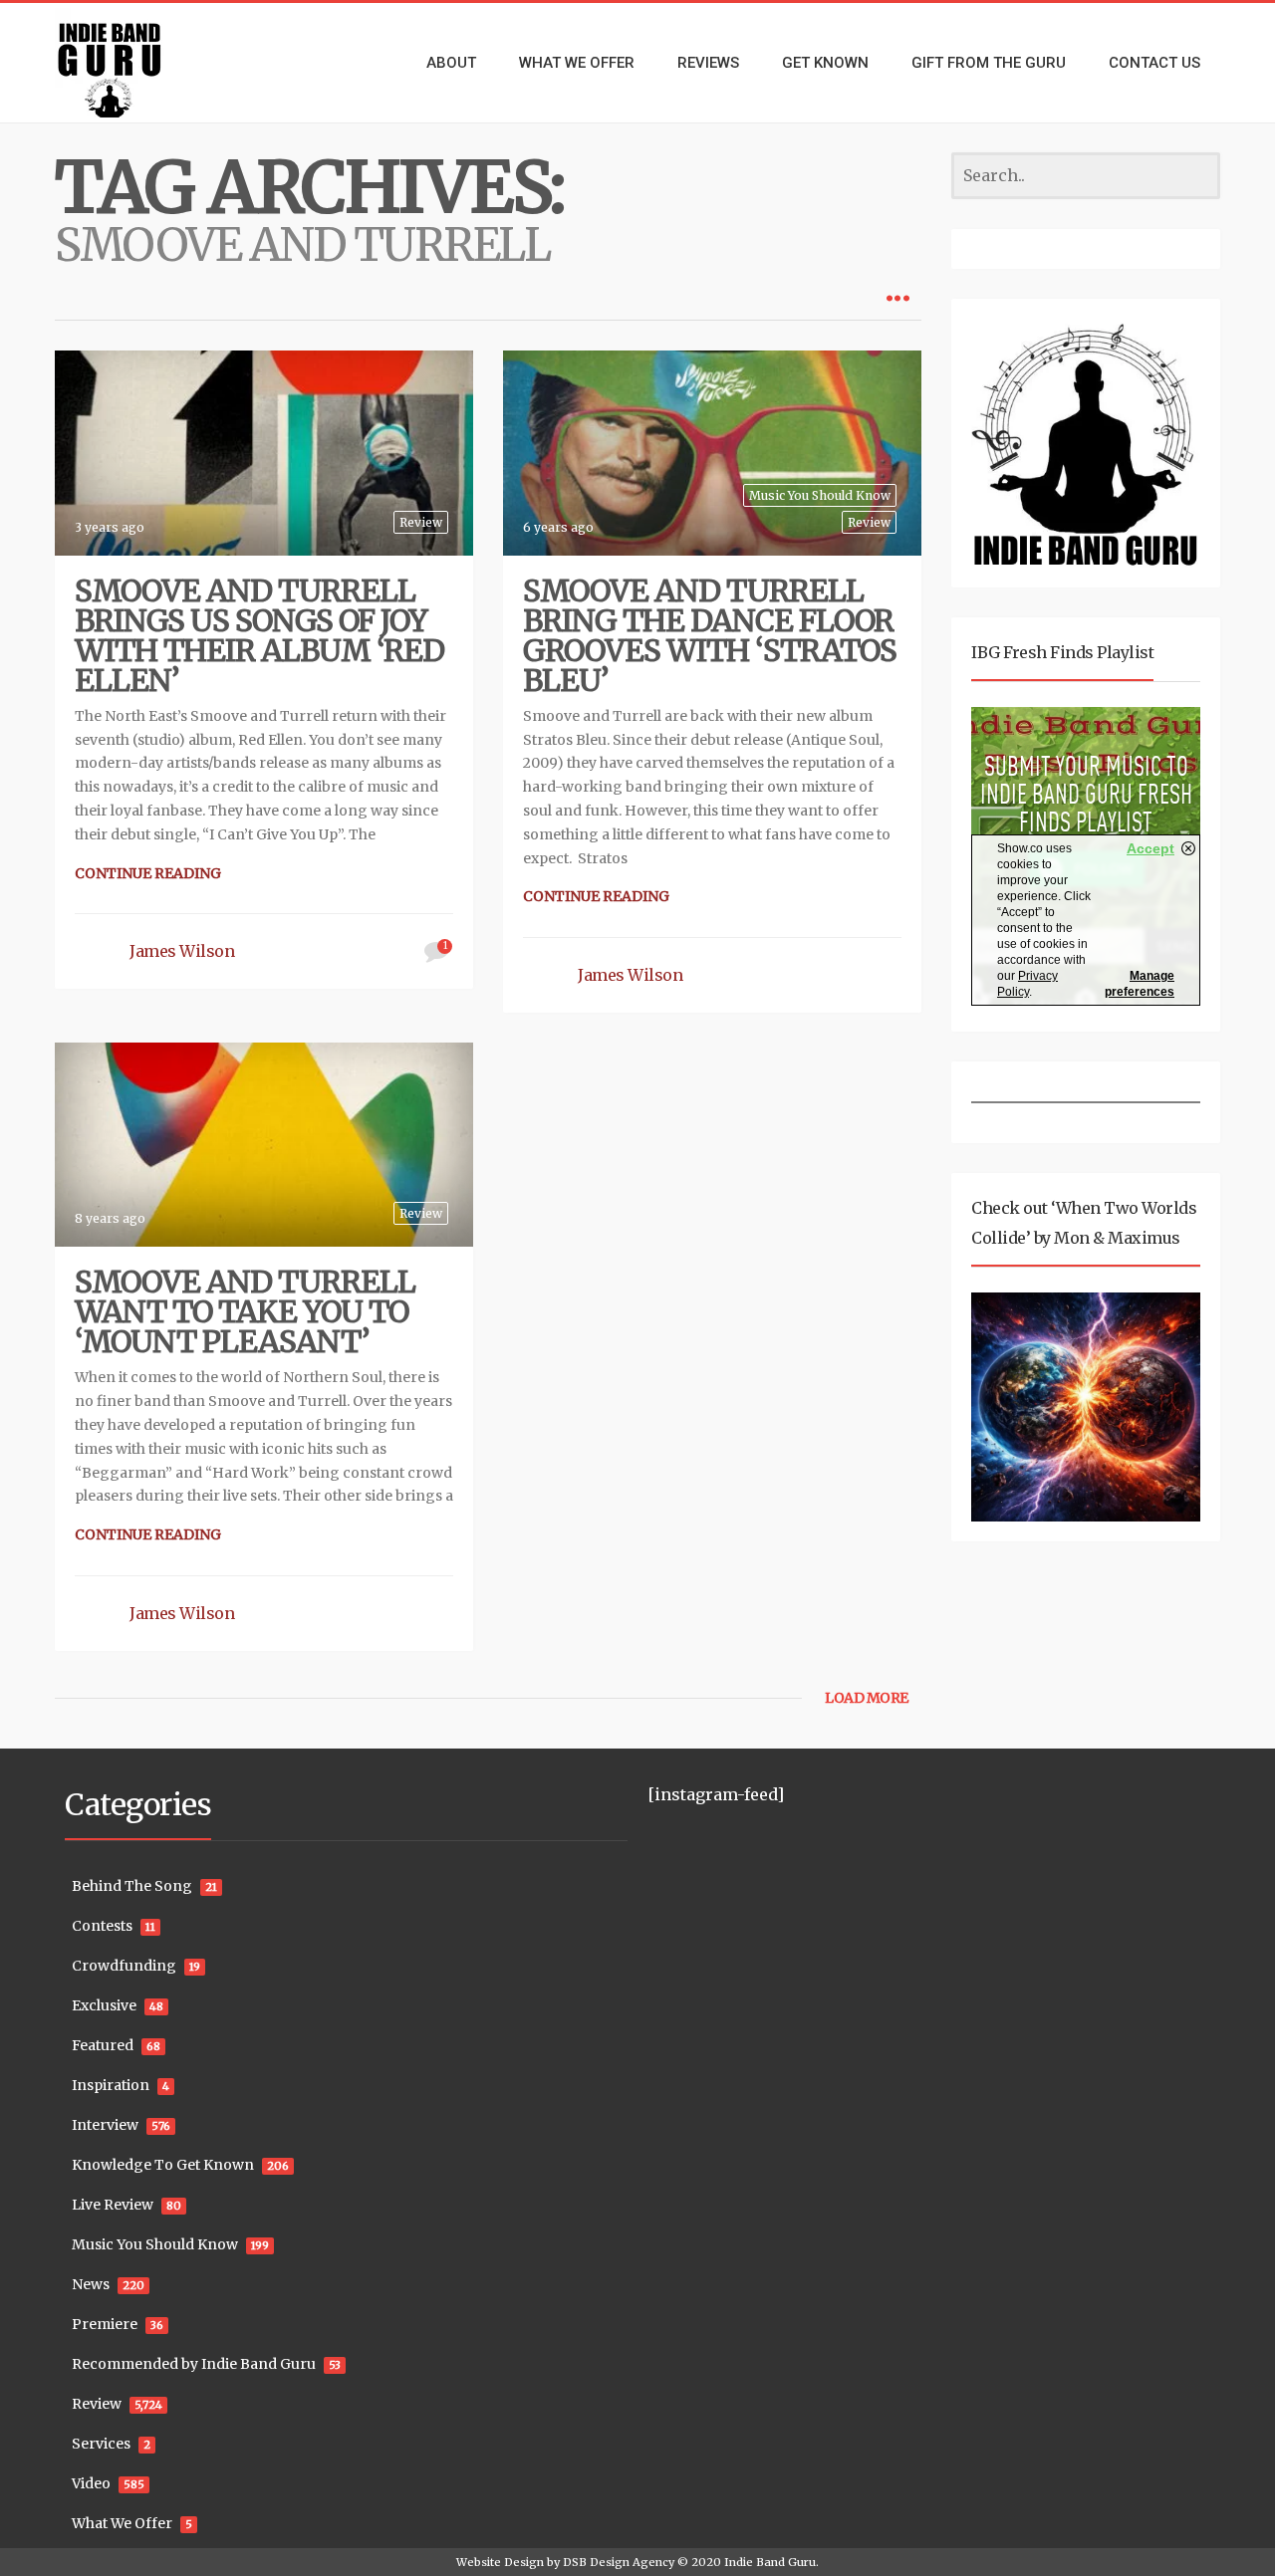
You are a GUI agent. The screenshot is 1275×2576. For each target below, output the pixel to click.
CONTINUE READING (148, 873)
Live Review (113, 2205)
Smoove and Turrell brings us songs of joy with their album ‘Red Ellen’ (259, 635)
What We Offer (122, 2523)
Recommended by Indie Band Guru (194, 2364)
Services (101, 2444)
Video (91, 2483)
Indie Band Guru (770, 2562)
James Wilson (182, 951)
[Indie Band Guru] (139, 63)
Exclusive (104, 2005)
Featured (103, 2045)
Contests (102, 1926)
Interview (105, 2125)
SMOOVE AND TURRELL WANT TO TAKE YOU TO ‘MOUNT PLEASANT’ (245, 1311)
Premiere (105, 2324)
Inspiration (111, 2085)
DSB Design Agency (619, 2562)
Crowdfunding (124, 1966)
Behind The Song (132, 1886)
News (91, 2284)
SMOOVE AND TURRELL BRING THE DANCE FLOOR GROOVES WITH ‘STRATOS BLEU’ (710, 635)
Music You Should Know (820, 495)
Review (421, 522)
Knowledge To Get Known (163, 2165)
